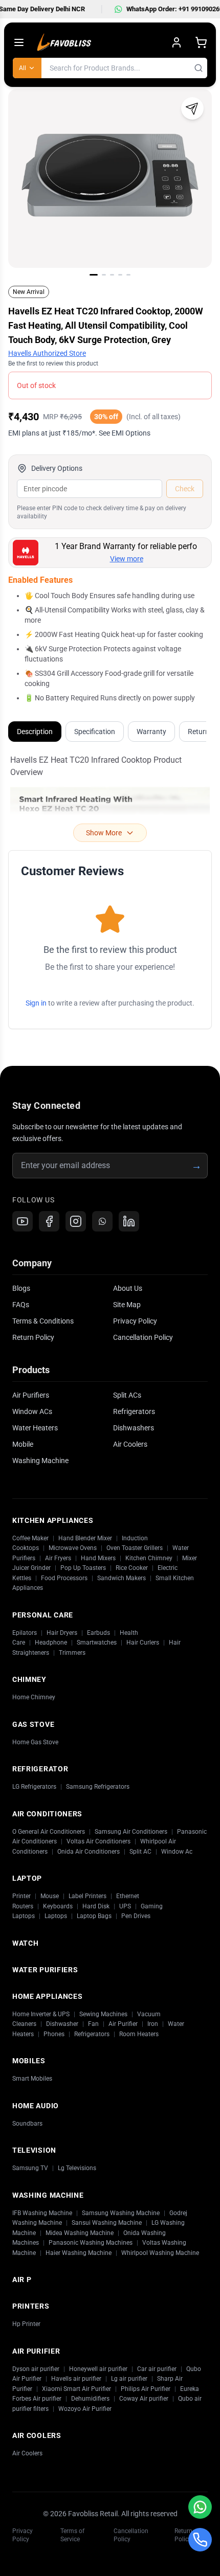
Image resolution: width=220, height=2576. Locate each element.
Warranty (151, 732)
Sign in (36, 1003)
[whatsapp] (102, 1221)
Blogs (21, 1288)
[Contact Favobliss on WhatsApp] (200, 2507)
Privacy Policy (135, 1321)
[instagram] (76, 1221)
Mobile (23, 1444)
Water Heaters (35, 1428)
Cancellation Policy (143, 1337)
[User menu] (177, 42)
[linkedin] (129, 1221)
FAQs (21, 1305)
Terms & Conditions (43, 1321)
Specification (95, 732)
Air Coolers (130, 1444)
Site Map (127, 1305)
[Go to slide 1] (94, 275)
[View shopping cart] (201, 42)
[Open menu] (19, 42)
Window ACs (32, 1411)
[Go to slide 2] (104, 275)
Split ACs (127, 1395)
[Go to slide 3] (112, 275)
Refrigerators (134, 1411)
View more (127, 559)
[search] (199, 68)
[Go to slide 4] (120, 275)
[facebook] (49, 1221)
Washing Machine (40, 1461)
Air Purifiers (31, 1395)
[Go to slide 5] (128, 275)
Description (35, 732)
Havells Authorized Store (47, 353)
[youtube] (23, 1221)
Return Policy (33, 1337)
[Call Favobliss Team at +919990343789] (200, 2540)
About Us (128, 1288)
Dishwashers (134, 1428)
